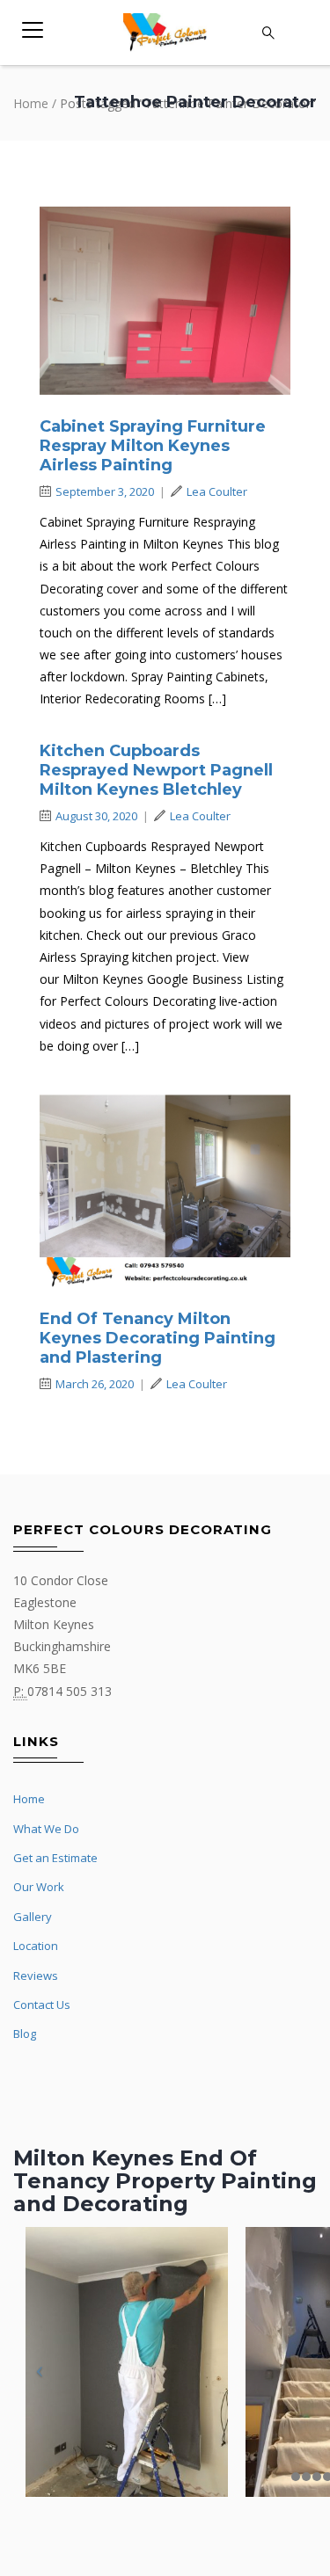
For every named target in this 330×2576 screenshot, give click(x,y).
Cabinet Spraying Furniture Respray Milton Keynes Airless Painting (153, 446)
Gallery (33, 1917)
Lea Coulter (217, 491)
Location (36, 1946)
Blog (25, 2034)
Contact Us (42, 2005)
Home (31, 103)
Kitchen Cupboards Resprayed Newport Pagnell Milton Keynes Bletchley (156, 770)
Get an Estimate (55, 1858)
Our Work (39, 1887)
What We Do (46, 1829)
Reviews (36, 1976)
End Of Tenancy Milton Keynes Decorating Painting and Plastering (158, 1338)
